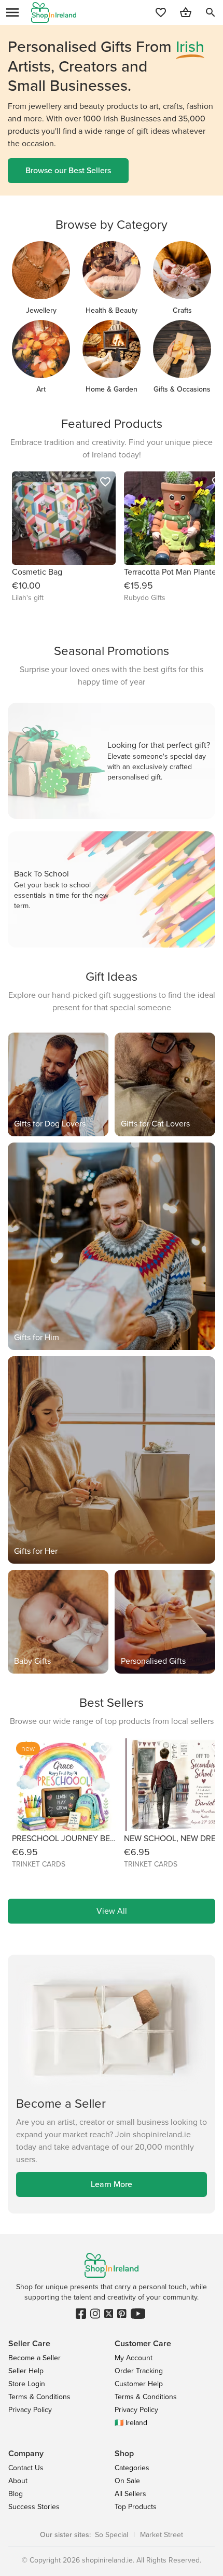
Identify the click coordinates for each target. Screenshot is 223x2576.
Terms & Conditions (39, 2397)
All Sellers (130, 2494)
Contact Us (26, 2468)
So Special (112, 2535)
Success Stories (34, 2507)
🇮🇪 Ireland (131, 2423)
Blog (16, 2494)
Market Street (162, 2535)
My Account (134, 2358)
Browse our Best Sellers (68, 170)
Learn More (112, 2184)
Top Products (136, 2507)
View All (112, 1911)
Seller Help (26, 2371)
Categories (132, 2468)
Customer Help (139, 2384)
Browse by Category (112, 225)
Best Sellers (112, 1703)
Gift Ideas (112, 977)
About (18, 2481)
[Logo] (54, 12)
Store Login (27, 2384)
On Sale (127, 2481)
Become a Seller (34, 2358)
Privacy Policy (30, 2410)
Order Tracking (139, 2371)
